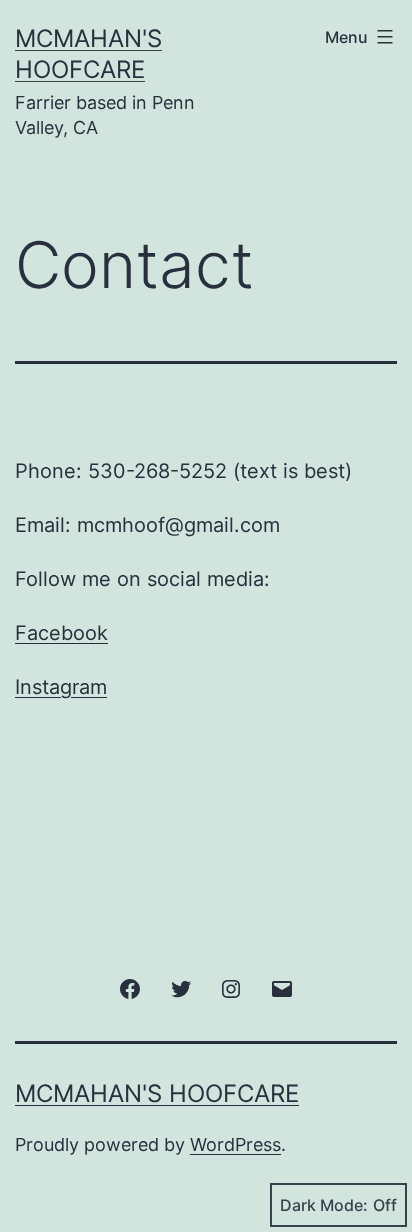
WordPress (235, 1144)
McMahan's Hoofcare (157, 1093)
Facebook (61, 633)
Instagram (61, 687)
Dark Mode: (324, 1205)
